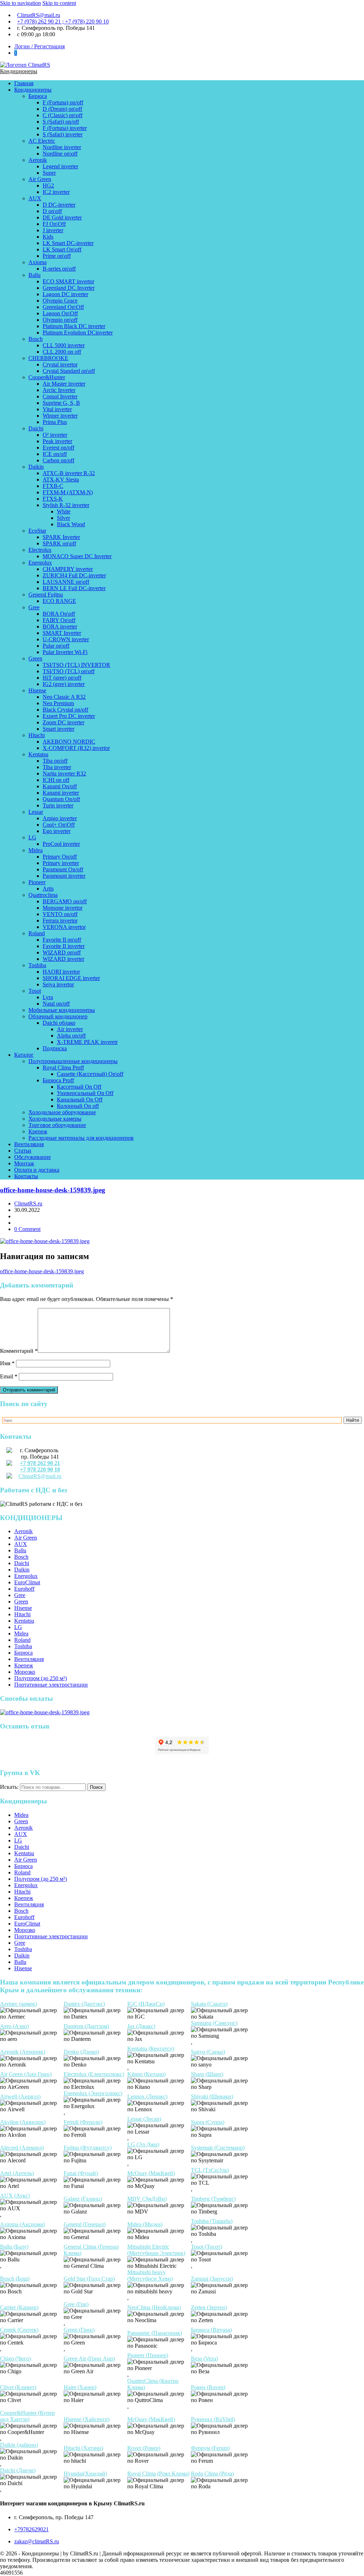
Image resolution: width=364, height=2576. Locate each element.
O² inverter (55, 435)
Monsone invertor (63, 908)
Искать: (9, 1787)
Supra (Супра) (208, 2122)
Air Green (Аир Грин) (26, 2074)
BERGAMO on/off (65, 901)
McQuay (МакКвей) (151, 2173)
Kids (48, 237)
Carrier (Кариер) (19, 2307)
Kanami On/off (60, 786)
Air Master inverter (64, 384)
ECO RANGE (59, 601)
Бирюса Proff (58, 1080)
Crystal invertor (60, 364)
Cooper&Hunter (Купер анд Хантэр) (27, 2416)
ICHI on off (56, 780)
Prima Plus (55, 422)
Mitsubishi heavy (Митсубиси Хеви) (150, 2275)
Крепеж (38, 1131)
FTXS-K (53, 499)
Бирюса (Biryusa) (211, 2330)
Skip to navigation (20, 3)
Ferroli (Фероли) (83, 2122)
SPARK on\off (59, 543)
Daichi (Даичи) (18, 2470)
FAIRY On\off (59, 620)
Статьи (23, 1151)
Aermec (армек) (18, 2004)
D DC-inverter (59, 205)
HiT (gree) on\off (62, 678)
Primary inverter (61, 863)
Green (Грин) (79, 2330)
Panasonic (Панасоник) (155, 2333)
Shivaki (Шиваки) (212, 2096)
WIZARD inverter (63, 959)
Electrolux (40, 550)
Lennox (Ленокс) (147, 2096)
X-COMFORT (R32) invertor (76, 748)
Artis (48, 889)
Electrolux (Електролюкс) (94, 2074)
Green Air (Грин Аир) (89, 2359)
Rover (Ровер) (144, 2448)
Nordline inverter (62, 147)
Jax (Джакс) (141, 2026)
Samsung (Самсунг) (214, 2023)
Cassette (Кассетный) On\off (90, 1074)
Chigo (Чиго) (15, 2359)
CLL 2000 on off (62, 352)
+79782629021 (31, 2529)
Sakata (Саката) (209, 2004)
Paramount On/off (63, 869)
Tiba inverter (57, 767)
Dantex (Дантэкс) (84, 2004)
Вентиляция (29, 1144)
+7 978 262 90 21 (40, 1463)
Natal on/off (56, 1004)
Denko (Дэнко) (81, 2052)
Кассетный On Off (79, 1087)
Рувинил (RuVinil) (213, 2419)
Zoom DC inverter (63, 722)
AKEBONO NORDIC (69, 742)
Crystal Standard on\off (69, 371)
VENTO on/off (60, 914)
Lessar (36, 812)
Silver (63, 518)
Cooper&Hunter (47, 377)
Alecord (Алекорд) (22, 2148)
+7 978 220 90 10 (40, 1469)
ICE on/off (55, 454)
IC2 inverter (56, 192)
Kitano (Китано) (146, 2074)
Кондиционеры (19, 71)
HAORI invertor (61, 972)
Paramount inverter (64, 876)
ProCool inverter (61, 844)
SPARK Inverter (61, 537)
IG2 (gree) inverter (64, 684)
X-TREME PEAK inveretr (87, 1042)
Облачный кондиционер (58, 1016)
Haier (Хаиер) (80, 2387)
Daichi (36, 428)
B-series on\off (59, 269)
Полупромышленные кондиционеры (73, 1061)
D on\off (52, 211)
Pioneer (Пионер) (148, 2355)
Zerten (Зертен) (209, 2307)
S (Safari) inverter (63, 134)
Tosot (35, 991)
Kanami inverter (61, 793)
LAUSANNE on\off (66, 582)
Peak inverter (57, 441)
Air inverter (70, 1029)
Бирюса (38, 96)
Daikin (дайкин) (19, 2445)
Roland (37, 933)
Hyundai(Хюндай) (85, 2474)
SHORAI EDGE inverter (71, 978)
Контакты (26, 1176)
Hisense (37, 690)
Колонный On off (78, 1106)
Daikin (36, 467)
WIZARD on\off (62, 952)
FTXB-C (53, 486)
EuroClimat (27, 1582)
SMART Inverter (62, 633)
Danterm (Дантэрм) (86, 2026)
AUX (35, 198)
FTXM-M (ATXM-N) (68, 492)
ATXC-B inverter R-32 (69, 473)
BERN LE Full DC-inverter (74, 588)
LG (32, 837)
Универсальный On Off (85, 1093)
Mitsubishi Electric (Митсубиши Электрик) (156, 2250)
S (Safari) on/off (61, 122)
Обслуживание (33, 1157)
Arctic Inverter (59, 390)
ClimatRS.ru (28, 1203)
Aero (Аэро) (14, 2026)
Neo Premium (58, 703)
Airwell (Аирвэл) (20, 2096)
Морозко (25, 1672)
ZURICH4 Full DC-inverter (74, 575)
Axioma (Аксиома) (22, 2224)
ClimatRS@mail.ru (39, 15)
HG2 (48, 186)
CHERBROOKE (48, 358)
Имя (7, 1363)
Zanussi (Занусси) (212, 2279)
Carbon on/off (58, 460)
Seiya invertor (58, 984)
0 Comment (27, 1229)
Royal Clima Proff (63, 1068)
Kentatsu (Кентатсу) (151, 2049)
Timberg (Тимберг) (213, 2199)
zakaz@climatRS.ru (37, 2541)
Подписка (55, 1048)
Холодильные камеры (55, 1119)
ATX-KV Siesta (61, 480)
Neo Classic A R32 (64, 697)
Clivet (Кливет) (18, 2387)
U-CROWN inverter (66, 639)
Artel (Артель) (17, 2173)
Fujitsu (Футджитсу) (88, 2148)
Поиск (96, 1787)
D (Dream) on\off (62, 109)
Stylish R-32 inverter (66, 505)
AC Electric (42, 141)
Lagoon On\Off (60, 313)
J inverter (53, 230)
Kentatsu (38, 754)
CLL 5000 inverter (64, 345)
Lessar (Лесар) (144, 2119)
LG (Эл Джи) (143, 2144)
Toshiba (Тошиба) (212, 2221)
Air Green (40, 179)
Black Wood (71, 524)
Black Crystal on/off (65, 710)
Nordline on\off (60, 154)
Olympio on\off (60, 320)
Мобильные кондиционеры (62, 1010)
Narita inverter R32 (64, 774)
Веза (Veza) (204, 2359)
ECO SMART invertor (68, 281)
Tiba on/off (55, 761)
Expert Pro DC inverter (69, 716)
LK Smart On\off (62, 249)
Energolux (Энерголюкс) (93, 2093)
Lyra (48, 997)
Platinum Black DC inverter (74, 326)
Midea (36, 850)
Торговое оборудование (57, 1125)
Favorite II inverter (64, 946)
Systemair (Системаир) (218, 2148)
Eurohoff (24, 1589)
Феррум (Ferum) (210, 2448)
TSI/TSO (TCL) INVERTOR (76, 665)
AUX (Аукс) (15, 2196)
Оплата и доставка (37, 1170)
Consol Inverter (60, 396)
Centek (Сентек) (19, 2330)
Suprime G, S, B (61, 403)
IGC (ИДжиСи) (146, 2004)
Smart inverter (58, 729)
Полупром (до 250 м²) (41, 1678)
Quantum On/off (61, 799)
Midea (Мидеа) (145, 2224)
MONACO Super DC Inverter (77, 556)
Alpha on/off (71, 1036)
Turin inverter (58, 805)
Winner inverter (60, 416)
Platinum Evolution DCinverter (78, 333)
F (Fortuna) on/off (63, 102)
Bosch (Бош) (15, 2279)
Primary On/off (60, 857)
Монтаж (24, 1163)
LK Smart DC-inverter (68, 243)
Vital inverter (57, 409)
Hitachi (37, 735)
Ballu (34, 275)
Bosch (36, 339)
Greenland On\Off (63, 307)
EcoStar (37, 531)
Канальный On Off (80, 1099)
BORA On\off (59, 614)
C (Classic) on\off (63, 115)
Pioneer (37, 882)
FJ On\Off (54, 224)
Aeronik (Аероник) (23, 2052)
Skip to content (59, 3)
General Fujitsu (46, 595)
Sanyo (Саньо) (208, 2052)
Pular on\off (56, 646)
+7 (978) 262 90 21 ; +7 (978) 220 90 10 (63, 21)
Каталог (24, 1055)
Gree (34, 607)
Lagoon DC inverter (65, 294)
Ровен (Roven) (208, 2387)
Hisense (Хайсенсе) (87, 2419)
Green (35, 658)
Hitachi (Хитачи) (83, 2448)
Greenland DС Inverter (69, 288)
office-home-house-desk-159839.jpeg (53, 1190)
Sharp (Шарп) (207, 2074)
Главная (24, 83)
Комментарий (19, 1351)
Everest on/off (58, 448)
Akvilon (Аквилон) (23, 2122)
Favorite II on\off (62, 940)
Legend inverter (60, 166)
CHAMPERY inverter (68, 569)
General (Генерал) (85, 2224)
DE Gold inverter (62, 217)
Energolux (40, 563)
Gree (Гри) (76, 2304)
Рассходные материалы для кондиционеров (81, 1138)
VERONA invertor (64, 927)
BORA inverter (60, 627)
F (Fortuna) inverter (65, 128)
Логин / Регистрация (39, 46)
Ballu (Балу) (14, 2247)
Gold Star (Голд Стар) (89, 2279)
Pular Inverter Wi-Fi (65, 652)
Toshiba (37, 965)
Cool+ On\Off (59, 825)
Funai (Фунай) (81, 2173)
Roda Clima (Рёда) (212, 2474)
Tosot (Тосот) (207, 2247)
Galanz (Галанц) (83, 2199)
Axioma (38, 262)
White (64, 511)
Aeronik (38, 160)
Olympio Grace (60, 301)
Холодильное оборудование (62, 1112)
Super (49, 173)
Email (9, 1376)
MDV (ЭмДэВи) (147, 2199)
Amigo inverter (60, 818)
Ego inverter (57, 831)
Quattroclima (43, 895)
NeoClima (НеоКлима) (154, 2307)
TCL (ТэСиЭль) (210, 2170)
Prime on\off (57, 256)
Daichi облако (59, 1023)
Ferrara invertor (60, 921)
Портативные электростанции (51, 1685)
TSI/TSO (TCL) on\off (69, 671)
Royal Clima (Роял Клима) (158, 2474)
